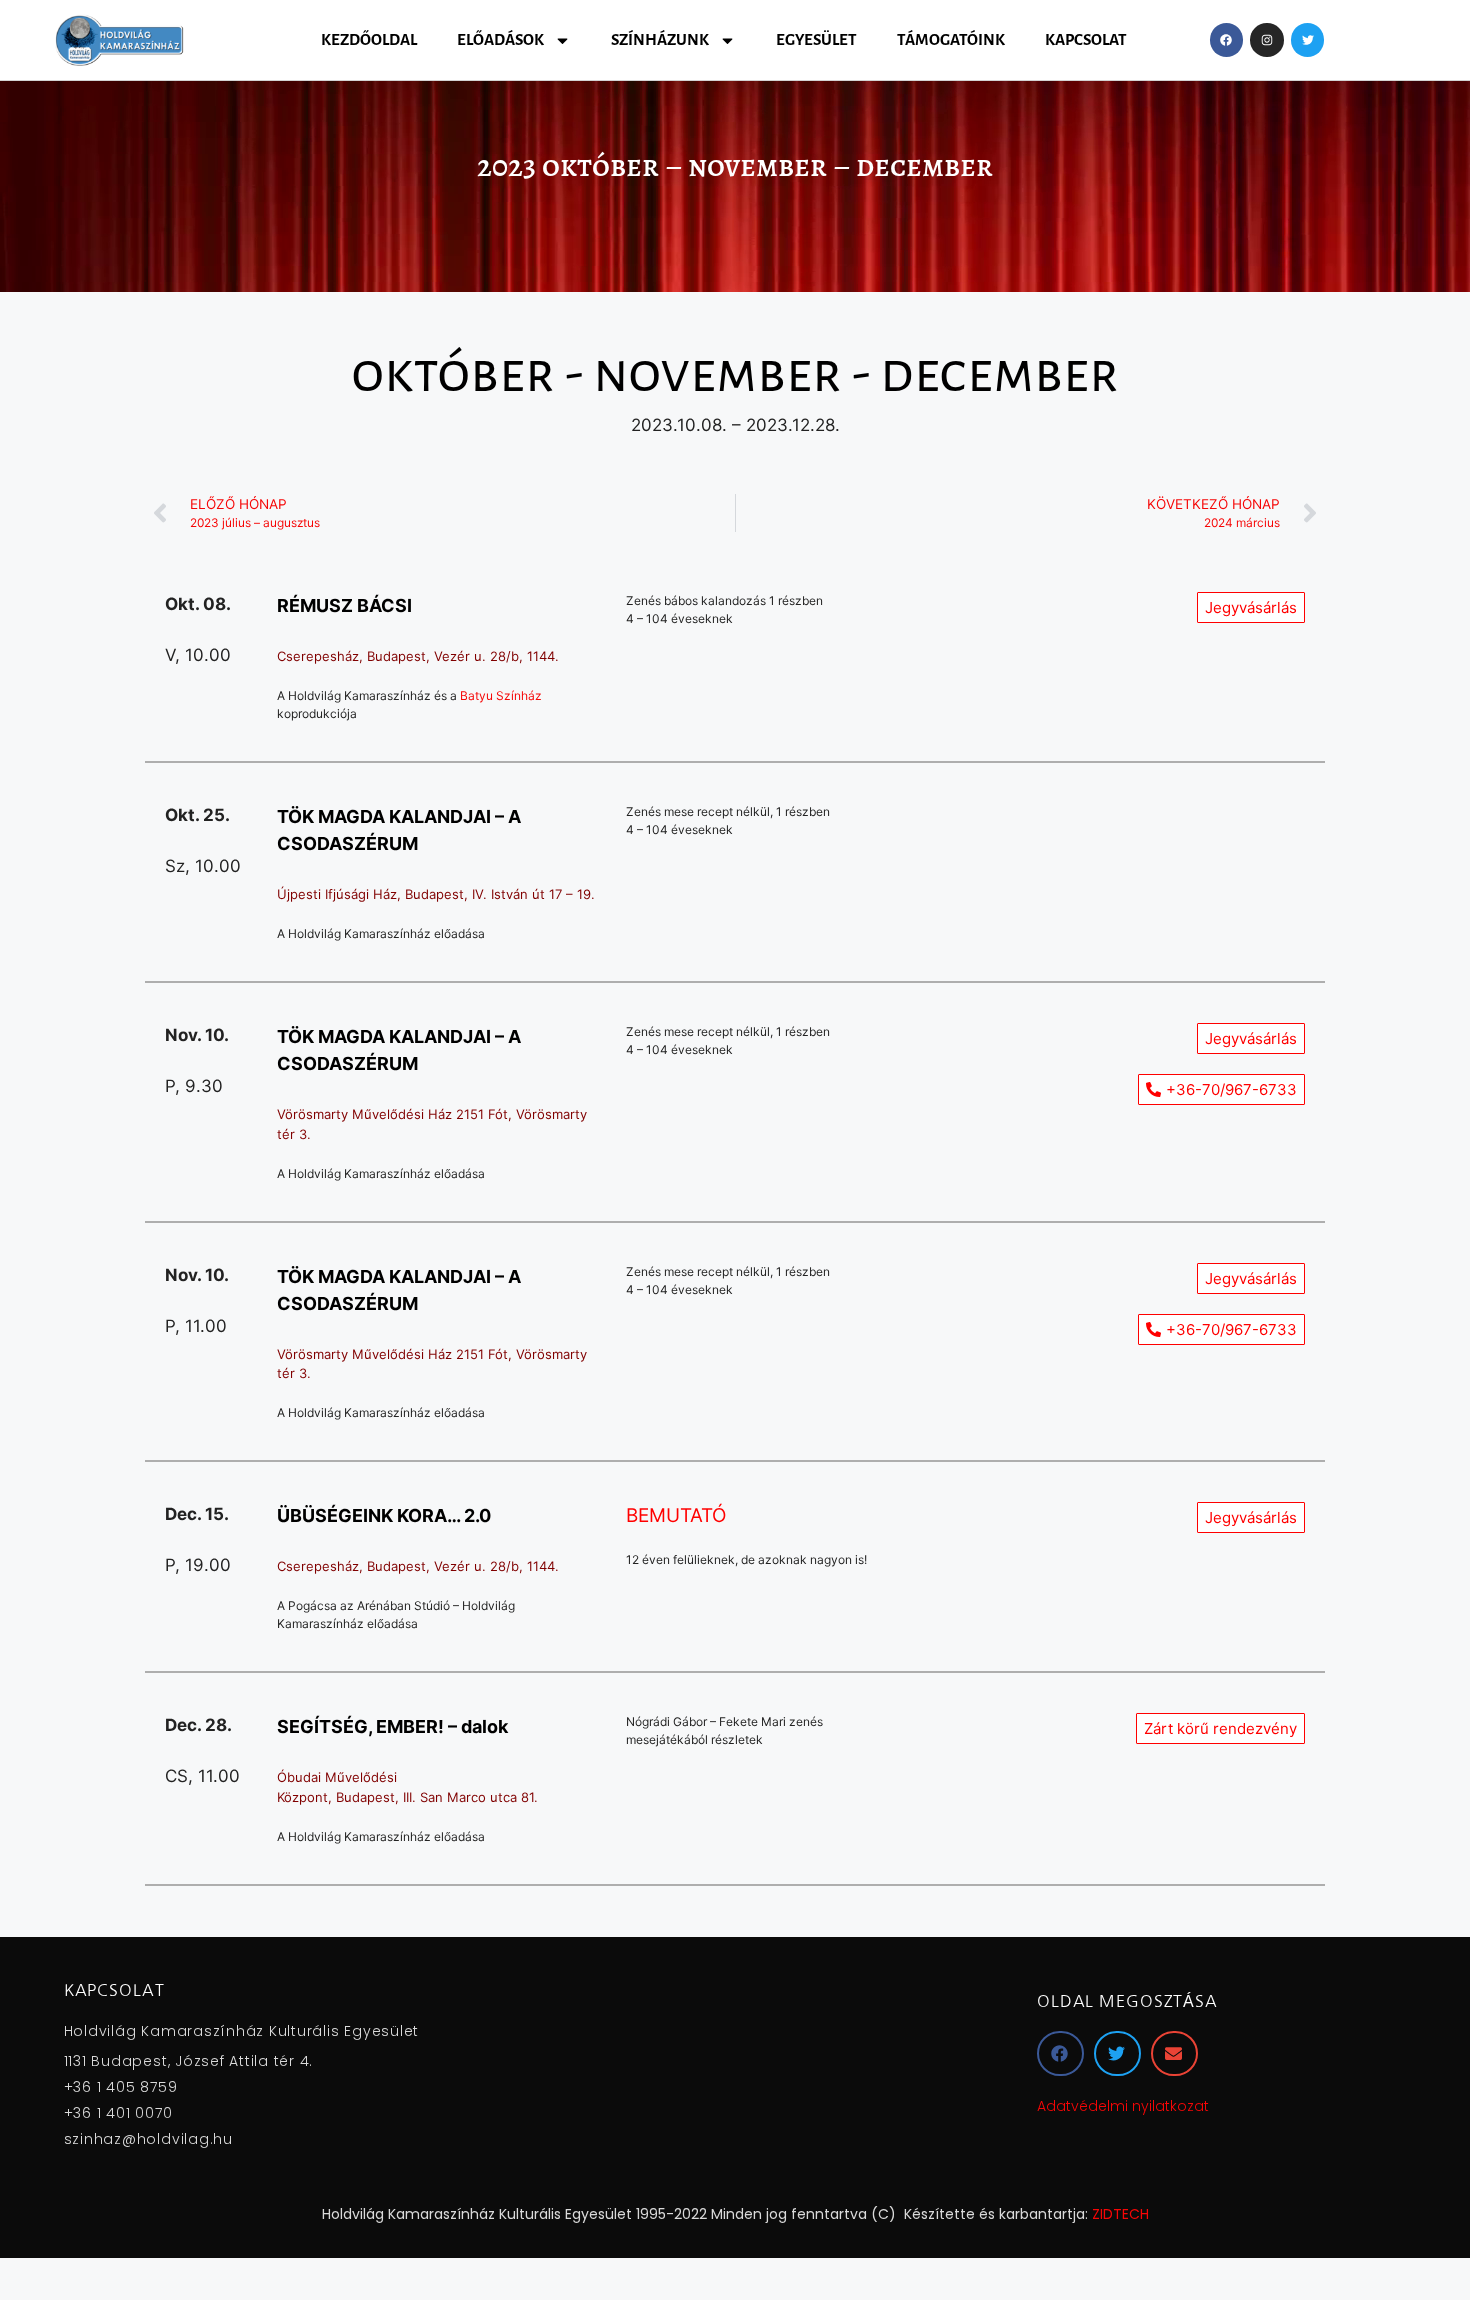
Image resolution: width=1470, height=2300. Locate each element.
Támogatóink (951, 39)
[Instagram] (1267, 40)
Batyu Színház (501, 695)
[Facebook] (1227, 40)
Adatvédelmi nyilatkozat (1123, 2106)
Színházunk (660, 39)
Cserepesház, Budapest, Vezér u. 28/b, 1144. (418, 656)
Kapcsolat (1086, 39)
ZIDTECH (1120, 2214)
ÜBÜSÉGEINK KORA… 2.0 (384, 1515)
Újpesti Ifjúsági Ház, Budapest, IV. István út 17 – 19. (436, 894)
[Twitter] (1308, 40)
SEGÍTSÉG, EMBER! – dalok (392, 1726)
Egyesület (816, 39)
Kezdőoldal (369, 39)
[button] (1220, 1728)
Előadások (500, 39)
